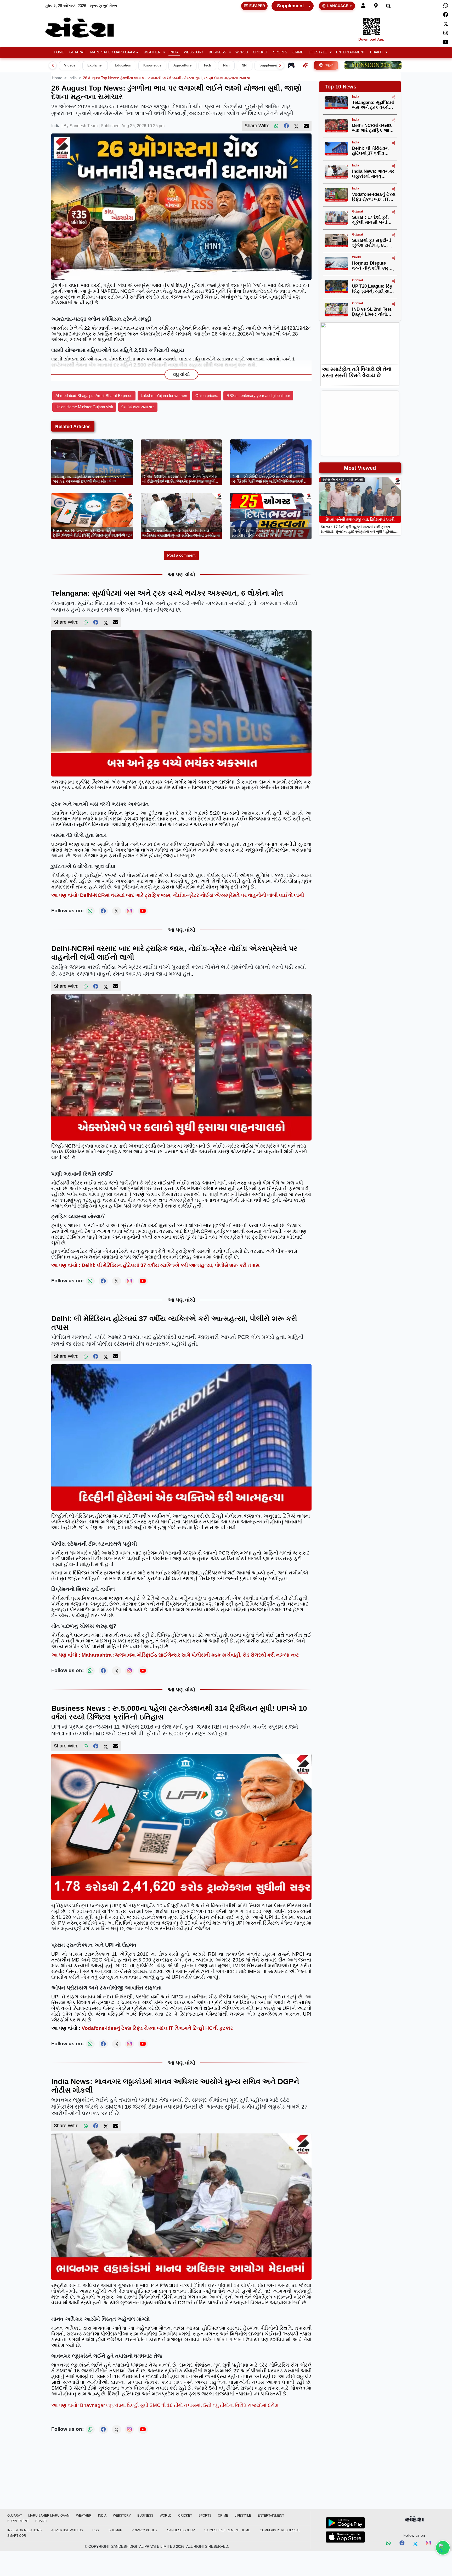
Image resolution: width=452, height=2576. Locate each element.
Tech (207, 65)
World (242, 52)
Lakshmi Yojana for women (164, 396)
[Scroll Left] (53, 65)
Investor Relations (24, 2530)
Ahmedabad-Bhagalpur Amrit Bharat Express (94, 396)
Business (217, 52)
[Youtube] (446, 42)
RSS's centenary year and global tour (258, 396)
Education (123, 65)
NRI (245, 65)
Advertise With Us (67, 2530)
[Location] (376, 6)
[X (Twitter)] (296, 126)
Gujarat (77, 52)
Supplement (290, 6)
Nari (226, 65)
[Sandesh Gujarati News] (86, 28)
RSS (96, 2530)
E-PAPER (257, 6)
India (174, 52)
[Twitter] (446, 24)
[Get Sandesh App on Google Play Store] (345, 2523)
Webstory (194, 52)
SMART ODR (17, 2536)
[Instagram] (446, 33)
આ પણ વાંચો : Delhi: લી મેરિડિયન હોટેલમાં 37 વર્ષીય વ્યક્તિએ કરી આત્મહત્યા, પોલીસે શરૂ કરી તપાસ (155, 1265)
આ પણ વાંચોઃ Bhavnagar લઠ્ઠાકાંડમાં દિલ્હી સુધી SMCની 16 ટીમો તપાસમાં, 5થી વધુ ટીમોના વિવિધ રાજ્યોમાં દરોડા (165, 2405)
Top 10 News (340, 87)
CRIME (298, 52)
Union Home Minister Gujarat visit (84, 407)
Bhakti (376, 52)
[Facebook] (446, 15)
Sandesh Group (181, 2530)
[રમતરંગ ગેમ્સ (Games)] (291, 65)
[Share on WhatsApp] (443, 2548)
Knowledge (152, 65)
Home (59, 52)
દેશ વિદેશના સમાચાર (138, 407)
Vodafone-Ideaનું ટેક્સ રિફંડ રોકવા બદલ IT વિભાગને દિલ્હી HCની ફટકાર (157, 2028)
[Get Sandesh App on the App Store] (345, 2537)
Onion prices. (207, 396)
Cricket (260, 52)
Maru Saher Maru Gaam (113, 52)
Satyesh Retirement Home (227, 2530)
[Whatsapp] (446, 5)
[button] (154, 52)
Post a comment (181, 555)
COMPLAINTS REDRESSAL (280, 2530)
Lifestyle (318, 52)
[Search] (388, 6)
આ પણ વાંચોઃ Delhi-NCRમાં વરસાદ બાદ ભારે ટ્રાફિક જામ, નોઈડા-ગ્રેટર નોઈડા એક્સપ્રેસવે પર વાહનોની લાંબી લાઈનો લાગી (178, 895)
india (73, 78)
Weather (152, 52)
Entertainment (351, 52)
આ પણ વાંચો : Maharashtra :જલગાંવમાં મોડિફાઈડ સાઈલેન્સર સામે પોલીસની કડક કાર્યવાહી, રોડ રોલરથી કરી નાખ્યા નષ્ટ (175, 1655)
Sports (280, 52)
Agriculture (182, 65)
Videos (70, 65)
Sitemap (115, 2530)
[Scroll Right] (280, 65)
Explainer (95, 65)
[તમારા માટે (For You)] (305, 65)
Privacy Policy (145, 2530)
